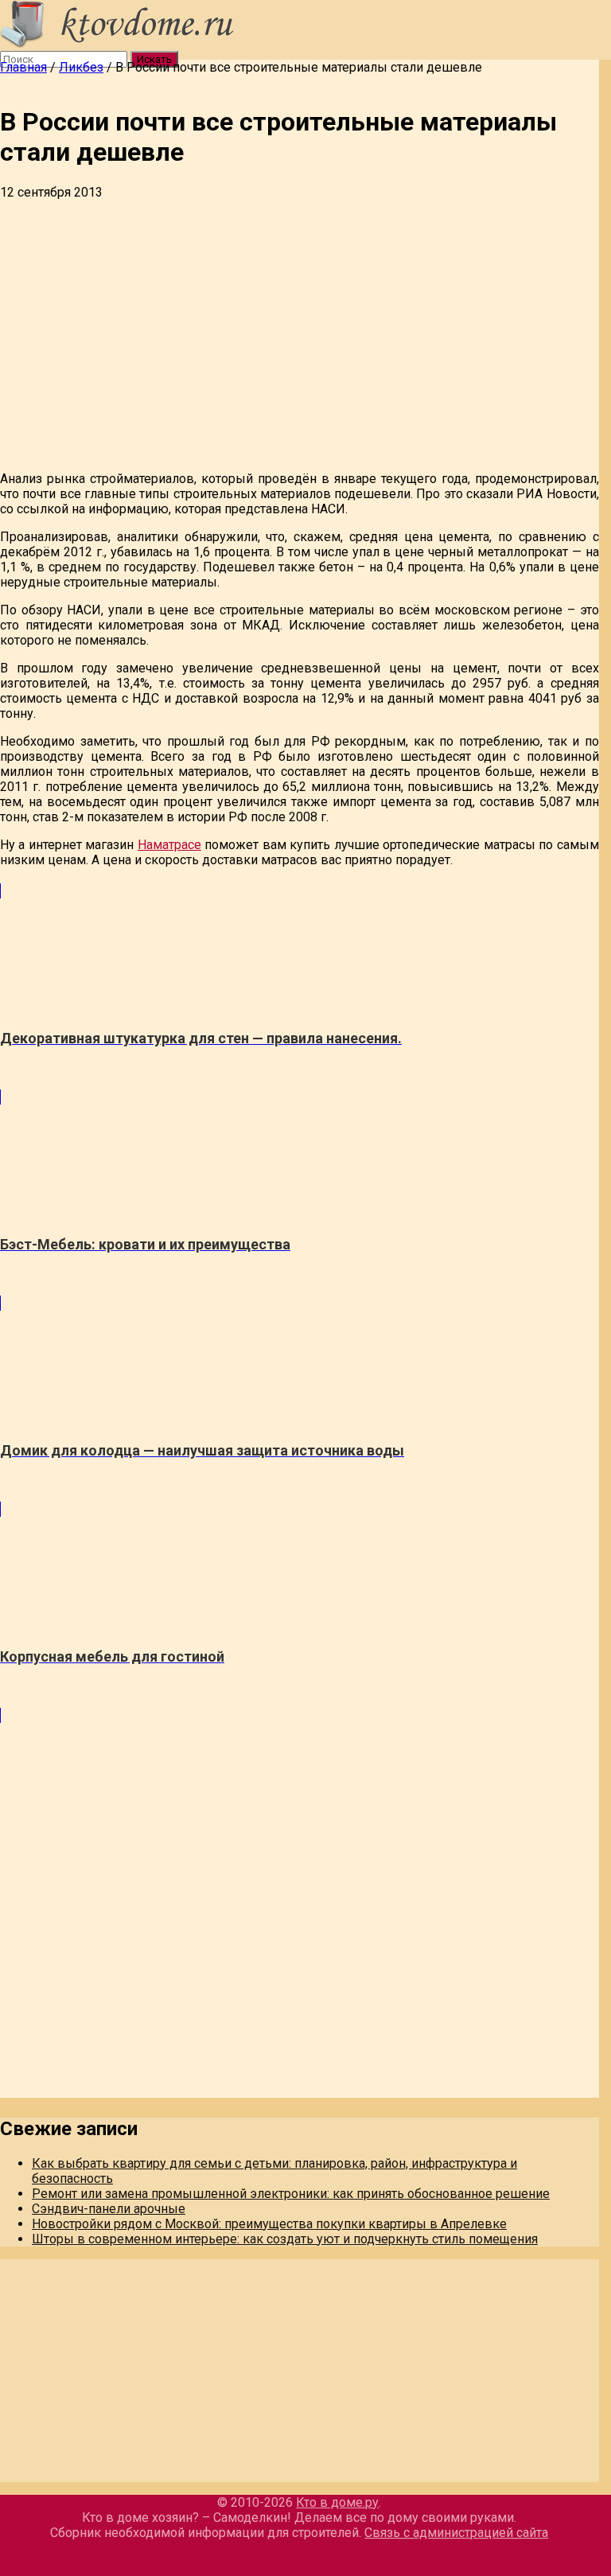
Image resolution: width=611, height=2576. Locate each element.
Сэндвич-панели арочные (109, 2209)
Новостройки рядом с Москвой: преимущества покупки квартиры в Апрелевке (269, 2224)
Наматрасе (169, 845)
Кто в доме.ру (337, 2502)
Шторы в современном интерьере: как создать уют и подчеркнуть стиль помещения (285, 2239)
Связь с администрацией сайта (456, 2533)
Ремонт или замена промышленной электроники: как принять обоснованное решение (291, 2194)
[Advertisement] (300, 319)
